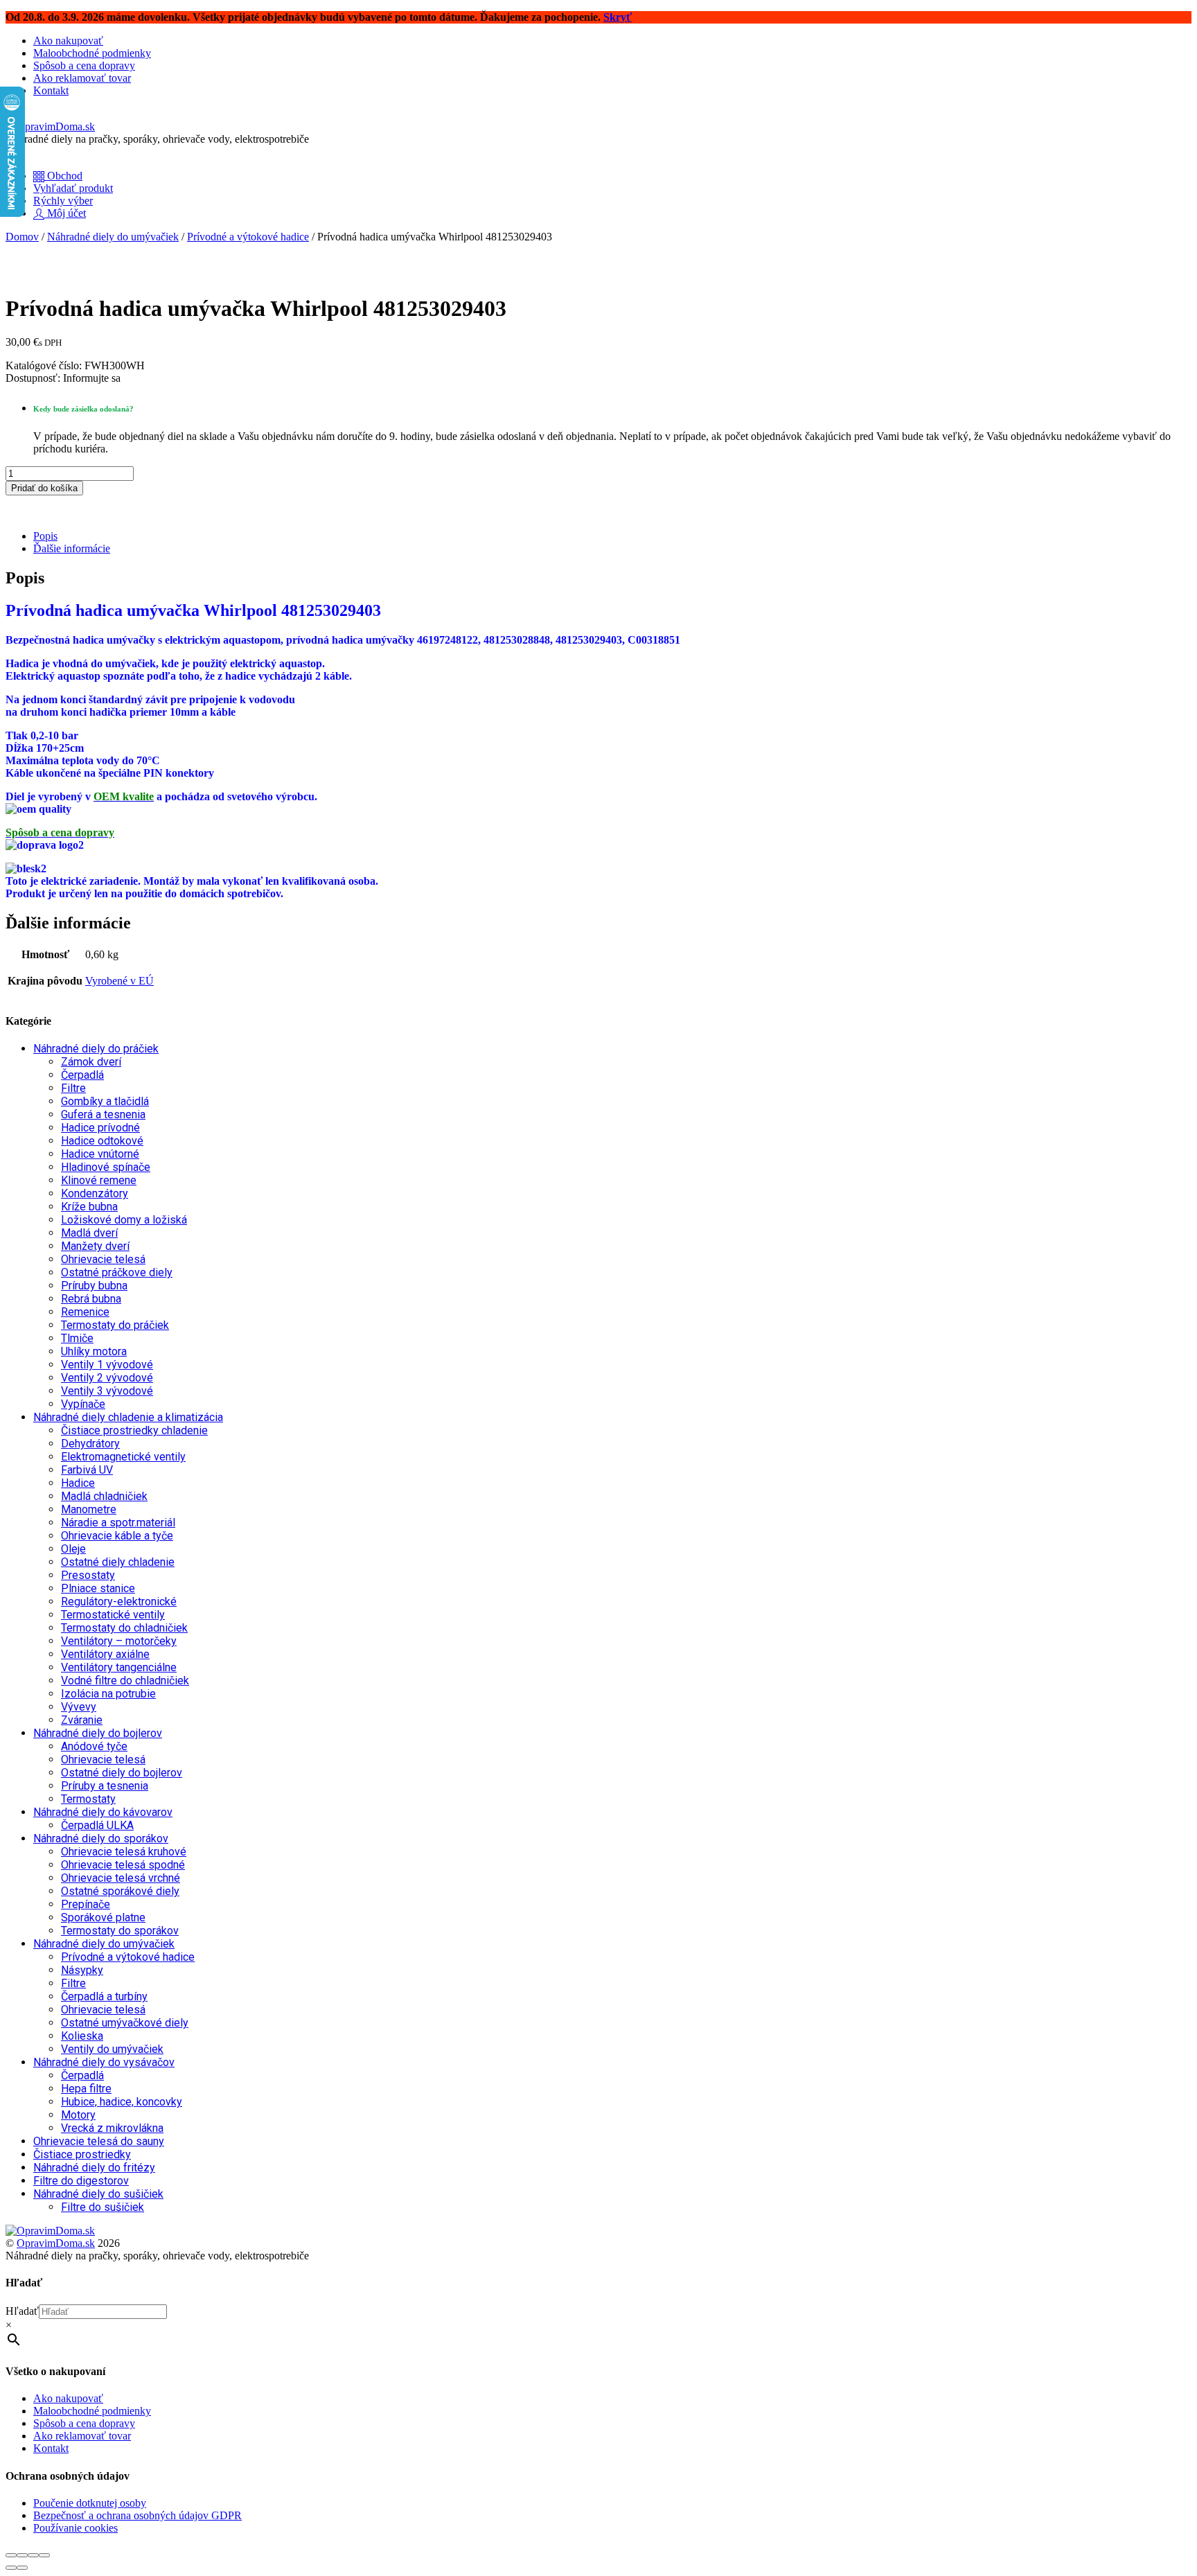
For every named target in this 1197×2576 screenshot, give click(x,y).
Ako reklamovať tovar (82, 78)
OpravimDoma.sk (56, 2243)
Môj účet (65, 213)
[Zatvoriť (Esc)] (44, 2555)
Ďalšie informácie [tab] (72, 548)
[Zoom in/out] (11, 2555)
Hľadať (22, 2311)
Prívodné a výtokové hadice (248, 237)
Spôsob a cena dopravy (84, 65)
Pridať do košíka (44, 488)
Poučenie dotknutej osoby (90, 2503)
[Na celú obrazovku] (22, 2555)
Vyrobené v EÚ (119, 981)
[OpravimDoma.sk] (50, 126)
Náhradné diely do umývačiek (113, 237)
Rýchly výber (63, 201)
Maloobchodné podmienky (92, 53)
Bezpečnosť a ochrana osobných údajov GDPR (138, 2515)
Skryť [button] (618, 17)
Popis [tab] (45, 536)
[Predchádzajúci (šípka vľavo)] (11, 2568)
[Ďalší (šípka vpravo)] (22, 2568)
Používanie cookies (76, 2528)
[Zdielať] (33, 2555)
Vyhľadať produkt (73, 188)
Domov (22, 237)
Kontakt (51, 90)
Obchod (63, 176)
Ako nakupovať (68, 41)
